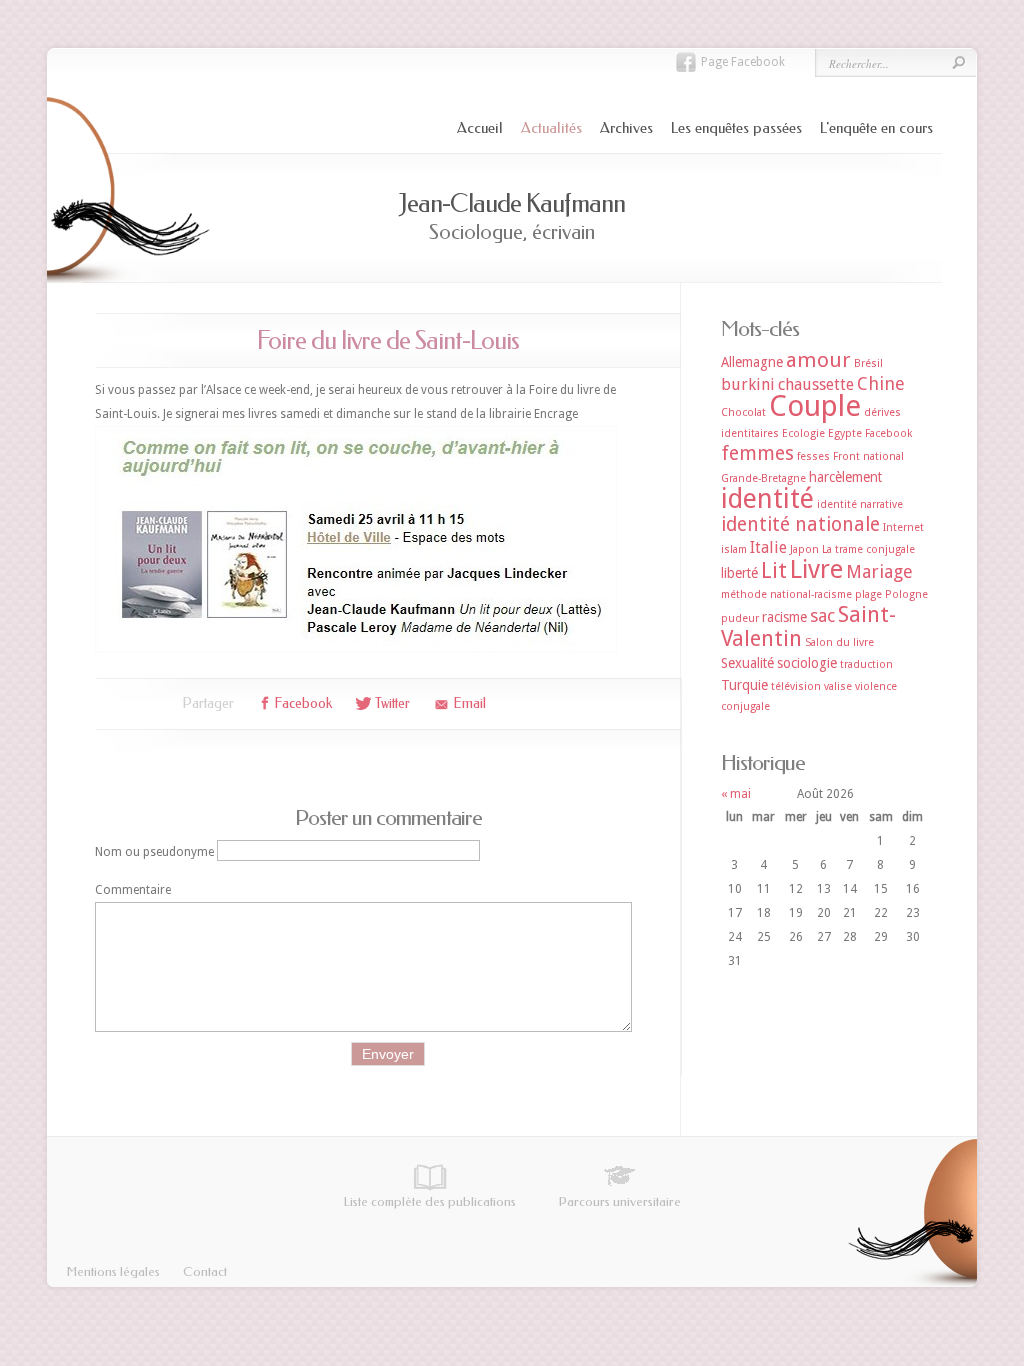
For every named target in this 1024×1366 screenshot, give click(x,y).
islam (734, 549)
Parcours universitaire (620, 1201)
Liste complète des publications (430, 1201)
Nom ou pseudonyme (154, 851)
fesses (813, 456)
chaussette (816, 384)
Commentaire (133, 890)
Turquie (744, 685)
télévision (796, 686)
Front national (868, 456)
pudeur (740, 618)
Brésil (868, 363)
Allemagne (752, 362)
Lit (774, 570)
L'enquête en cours (876, 128)
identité (767, 498)
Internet (903, 527)
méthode (744, 594)
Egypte (845, 433)
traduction (866, 664)
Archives (626, 128)
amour (818, 360)
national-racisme (811, 594)
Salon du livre (839, 642)
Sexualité (747, 663)
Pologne (906, 594)
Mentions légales (113, 1271)
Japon (804, 549)
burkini (748, 384)
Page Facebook (743, 62)
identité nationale (800, 524)
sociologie (807, 663)
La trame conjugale (868, 549)
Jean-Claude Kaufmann (512, 203)
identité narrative (860, 504)
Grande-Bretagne (763, 478)
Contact (205, 1271)
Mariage (879, 571)
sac (822, 615)
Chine (881, 383)
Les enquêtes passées (736, 128)
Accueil (480, 128)
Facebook (888, 433)
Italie (768, 547)
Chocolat (743, 412)
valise (838, 686)
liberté (739, 573)
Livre (816, 569)
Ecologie (803, 433)
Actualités (551, 128)
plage (868, 594)
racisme (784, 617)
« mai (736, 794)
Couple (815, 406)
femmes (757, 453)
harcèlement (845, 477)
